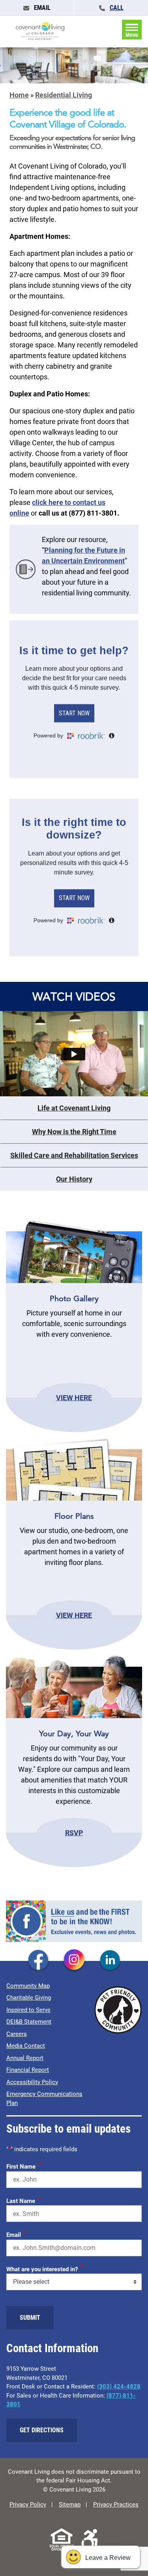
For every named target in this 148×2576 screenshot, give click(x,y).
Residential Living (64, 95)
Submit (30, 2318)
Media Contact (26, 2046)
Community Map (28, 1986)
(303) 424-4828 (119, 2387)
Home (19, 95)
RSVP (74, 1833)
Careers (17, 2034)
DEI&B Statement (29, 2022)
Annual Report (25, 2058)
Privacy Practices (116, 2505)
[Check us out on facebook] (38, 1961)
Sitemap (70, 2505)
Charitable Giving (29, 1998)
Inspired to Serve (28, 2010)
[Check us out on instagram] (74, 1961)
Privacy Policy (28, 2505)
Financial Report (28, 2070)
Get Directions (42, 2430)
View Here (74, 1397)
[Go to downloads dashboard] (26, 569)
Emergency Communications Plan (44, 2099)
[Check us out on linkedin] (110, 1961)
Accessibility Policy (32, 2082)
